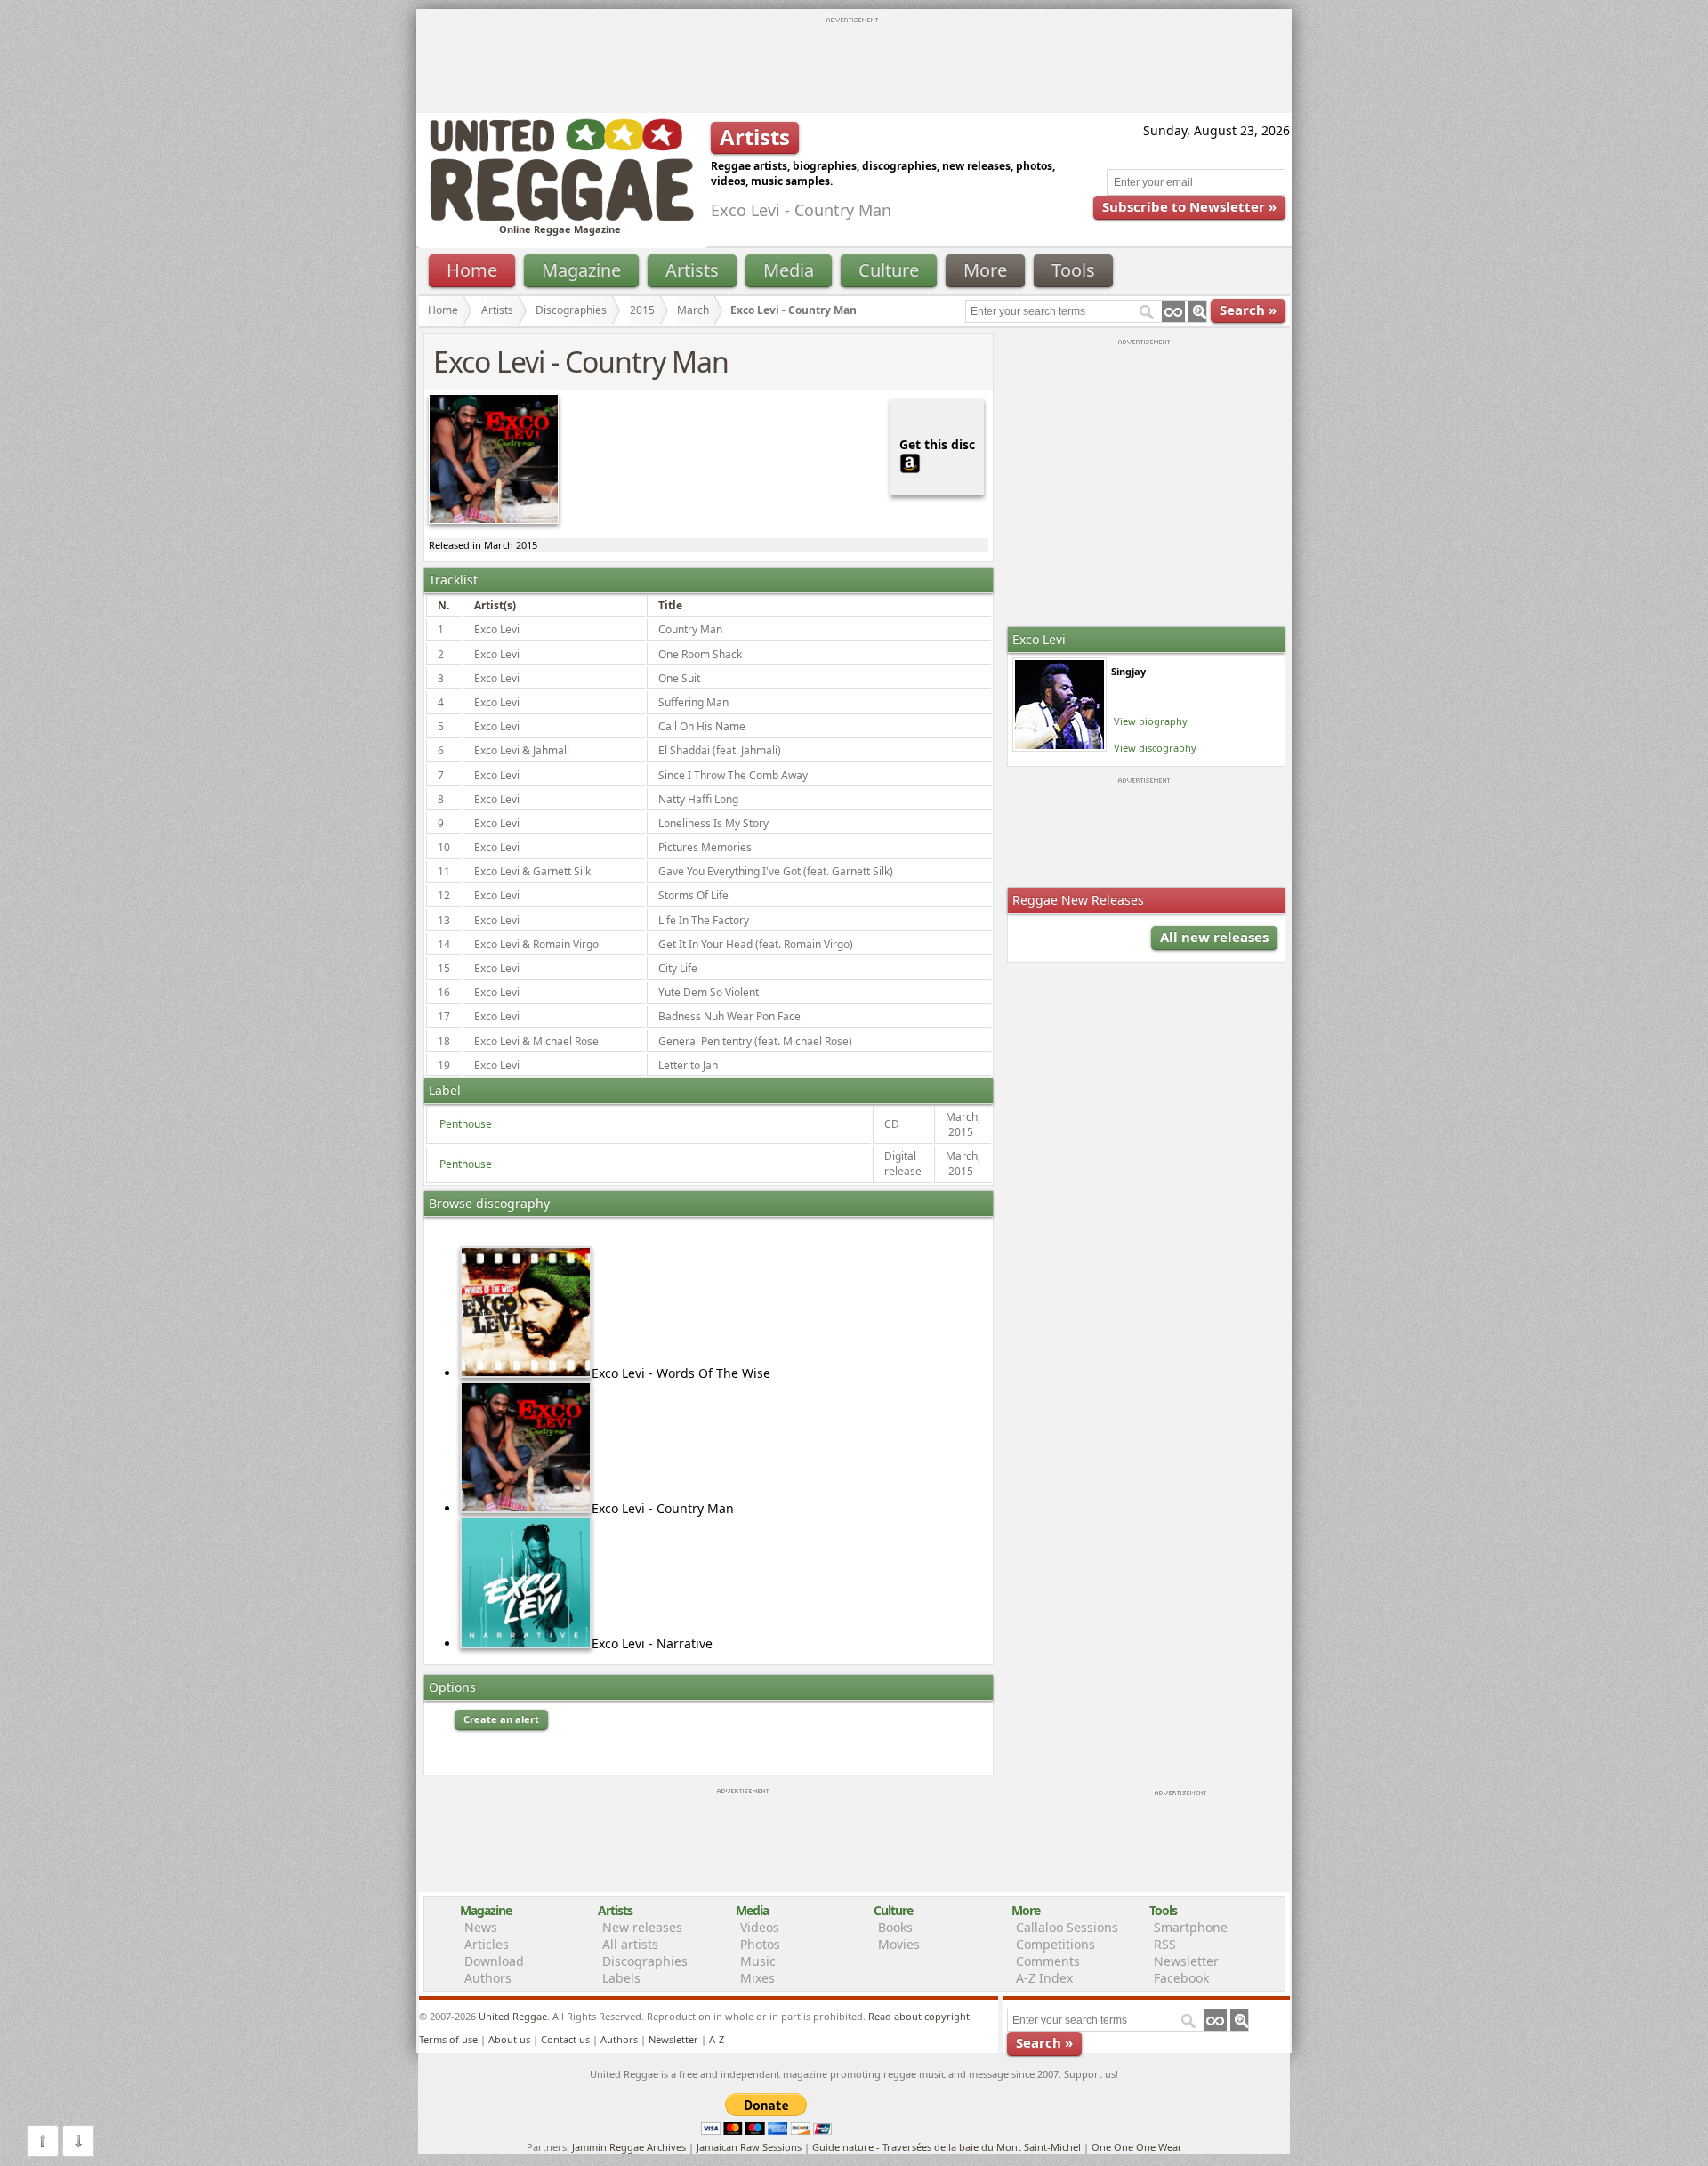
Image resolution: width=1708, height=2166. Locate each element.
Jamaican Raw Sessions (749, 2147)
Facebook (1181, 1978)
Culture (889, 270)
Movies (899, 1944)
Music (758, 1961)
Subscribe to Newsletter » (1189, 206)
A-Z (717, 2039)
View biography (1151, 721)
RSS (1165, 1944)
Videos (760, 1927)
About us (509, 2039)
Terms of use (448, 2039)
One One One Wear (1137, 2147)
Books (895, 1927)
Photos (760, 1944)
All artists (630, 1944)
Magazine (581, 270)
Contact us (565, 2039)
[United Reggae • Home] (561, 217)
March (693, 310)
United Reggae (513, 2016)
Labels (621, 1978)
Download (494, 1961)
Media (789, 270)
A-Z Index (1044, 1978)
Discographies (571, 310)
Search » (1248, 310)
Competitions (1055, 1944)
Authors (488, 1978)
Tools (1073, 270)
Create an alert (501, 1719)
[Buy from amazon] (910, 461)
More (985, 270)
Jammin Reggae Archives (629, 2147)
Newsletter (1186, 1961)
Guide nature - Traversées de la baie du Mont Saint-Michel (947, 2147)
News (481, 1927)
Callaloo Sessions (1067, 1927)
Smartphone (1191, 1927)
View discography (1155, 748)
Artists (692, 270)
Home (472, 270)
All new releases (1214, 937)
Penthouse (466, 1124)
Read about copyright (919, 2016)
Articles (487, 1944)
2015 (642, 310)
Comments (1048, 1961)
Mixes (757, 1978)
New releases (642, 1927)
